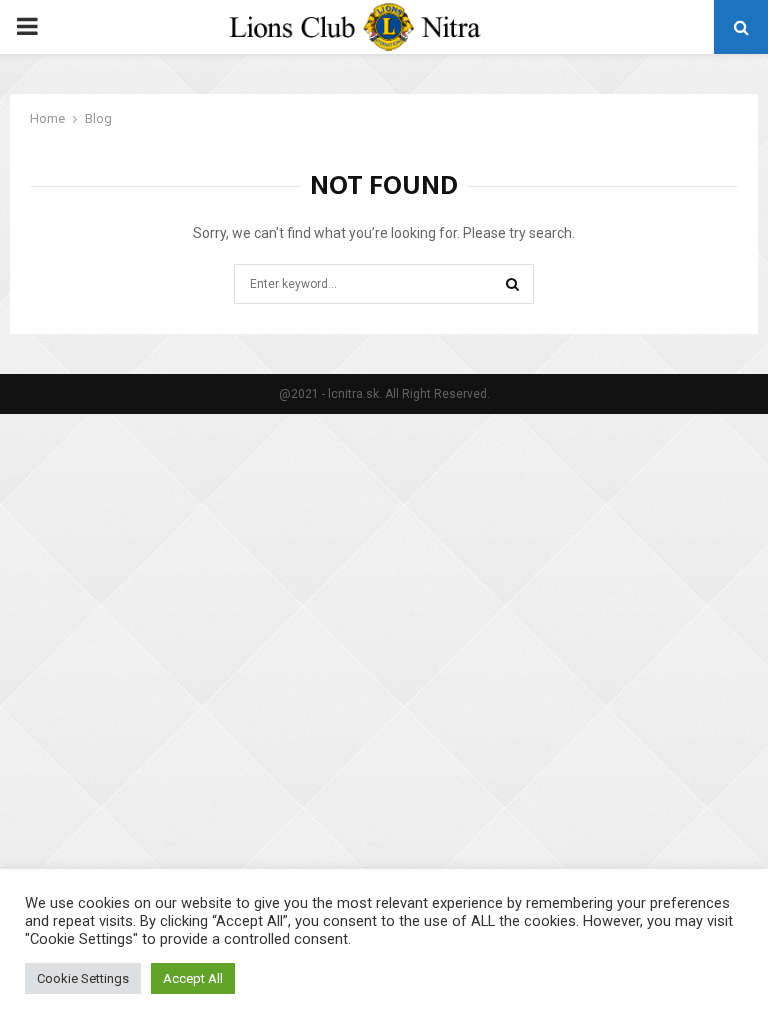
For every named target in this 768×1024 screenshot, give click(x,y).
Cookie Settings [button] (83, 978)
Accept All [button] (193, 978)
